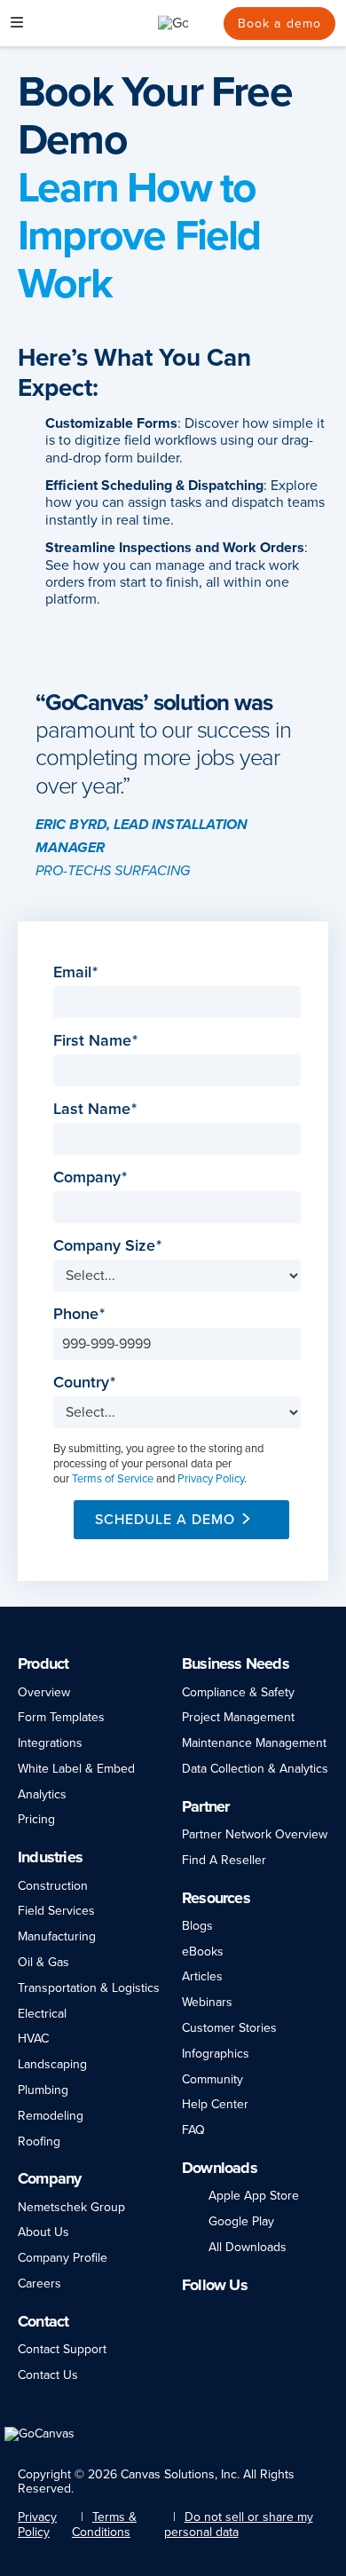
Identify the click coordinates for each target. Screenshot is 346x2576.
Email (72, 972)
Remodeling (51, 2116)
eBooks (203, 1952)
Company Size (104, 1246)
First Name (92, 1041)
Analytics (42, 1794)
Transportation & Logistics (89, 1988)
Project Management (238, 1717)
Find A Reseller (224, 1860)
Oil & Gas (43, 1962)
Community (212, 2079)
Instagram (237, 2313)
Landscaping (52, 2064)
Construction (53, 1886)
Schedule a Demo (165, 1520)
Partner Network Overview (255, 1834)
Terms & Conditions (104, 2525)
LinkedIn (190, 2313)
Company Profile (63, 2258)
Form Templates (61, 1717)
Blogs (197, 1926)
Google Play (241, 2221)
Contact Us (48, 2375)
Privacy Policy (211, 1479)
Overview (44, 1692)
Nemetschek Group (71, 2207)
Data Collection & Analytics (255, 1769)
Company (87, 1177)
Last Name (92, 1109)
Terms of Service (113, 1479)
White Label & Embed (76, 1769)
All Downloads (248, 2247)
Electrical (42, 2014)
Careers (39, 2284)
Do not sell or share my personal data (239, 2525)
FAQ (193, 2130)
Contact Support (62, 2349)
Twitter (267, 2313)
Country (81, 1383)
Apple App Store (254, 2196)
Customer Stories (229, 2028)
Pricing (36, 1819)
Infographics (216, 2054)
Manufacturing (57, 1936)
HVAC (33, 2039)
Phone (76, 1314)
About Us (43, 2232)
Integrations (50, 1743)
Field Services (56, 1911)
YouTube (300, 2313)
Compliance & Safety (238, 1692)
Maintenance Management (254, 1743)
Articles (202, 1976)
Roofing (39, 2141)
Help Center (215, 2104)
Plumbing (43, 2090)
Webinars (207, 2002)
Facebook (213, 2313)
